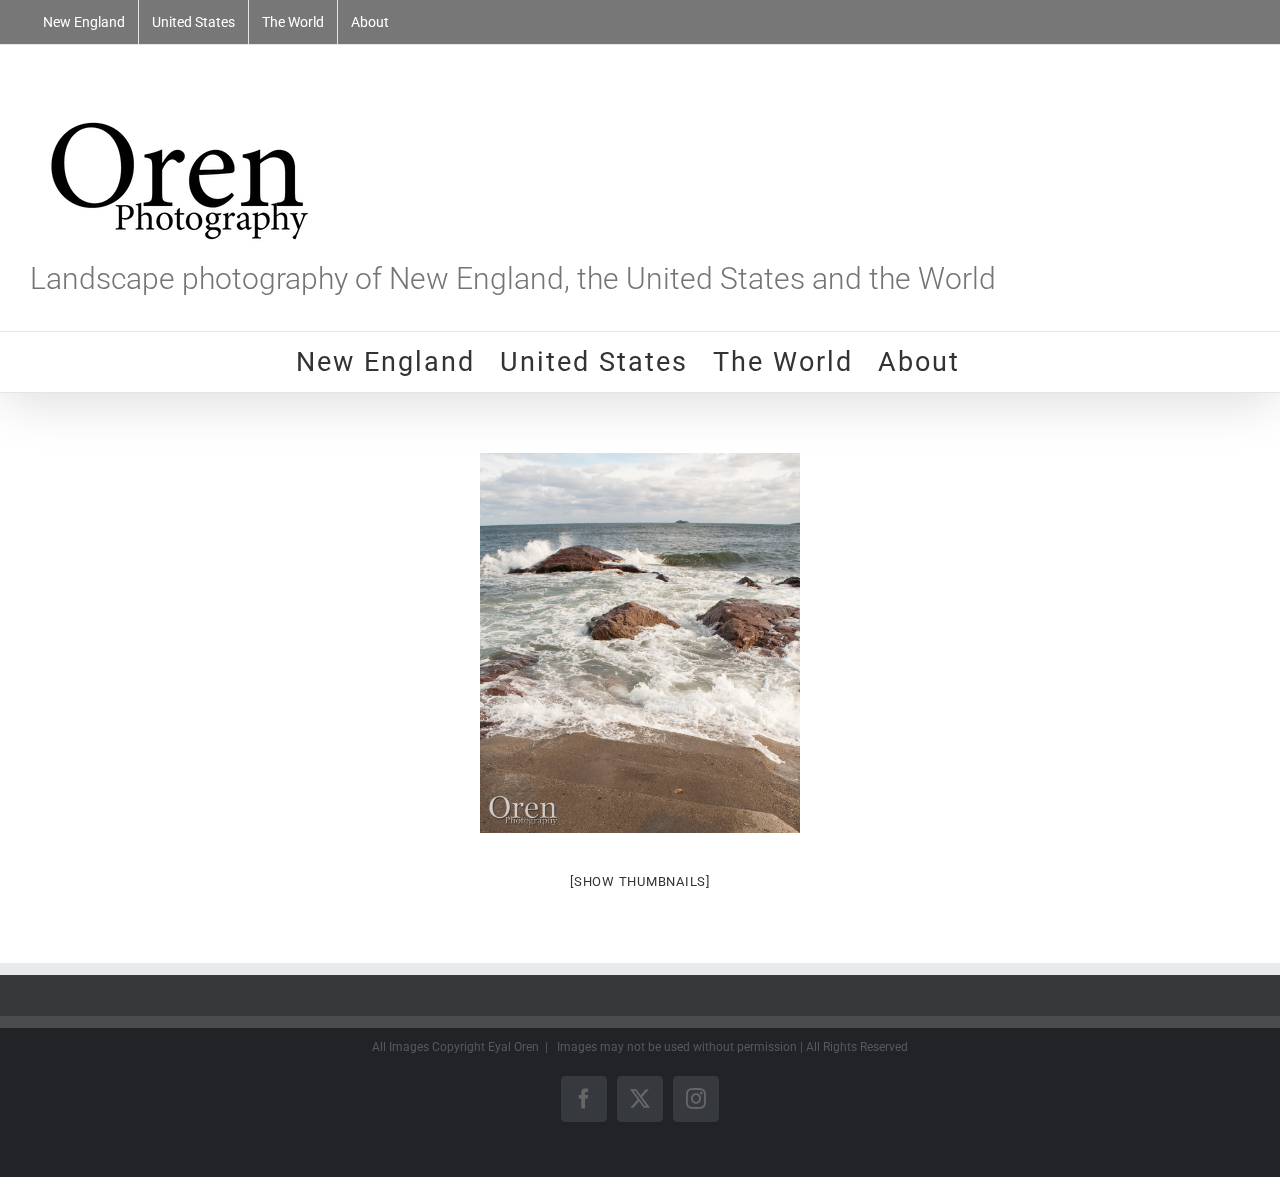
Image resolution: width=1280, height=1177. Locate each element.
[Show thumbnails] (640, 881)
